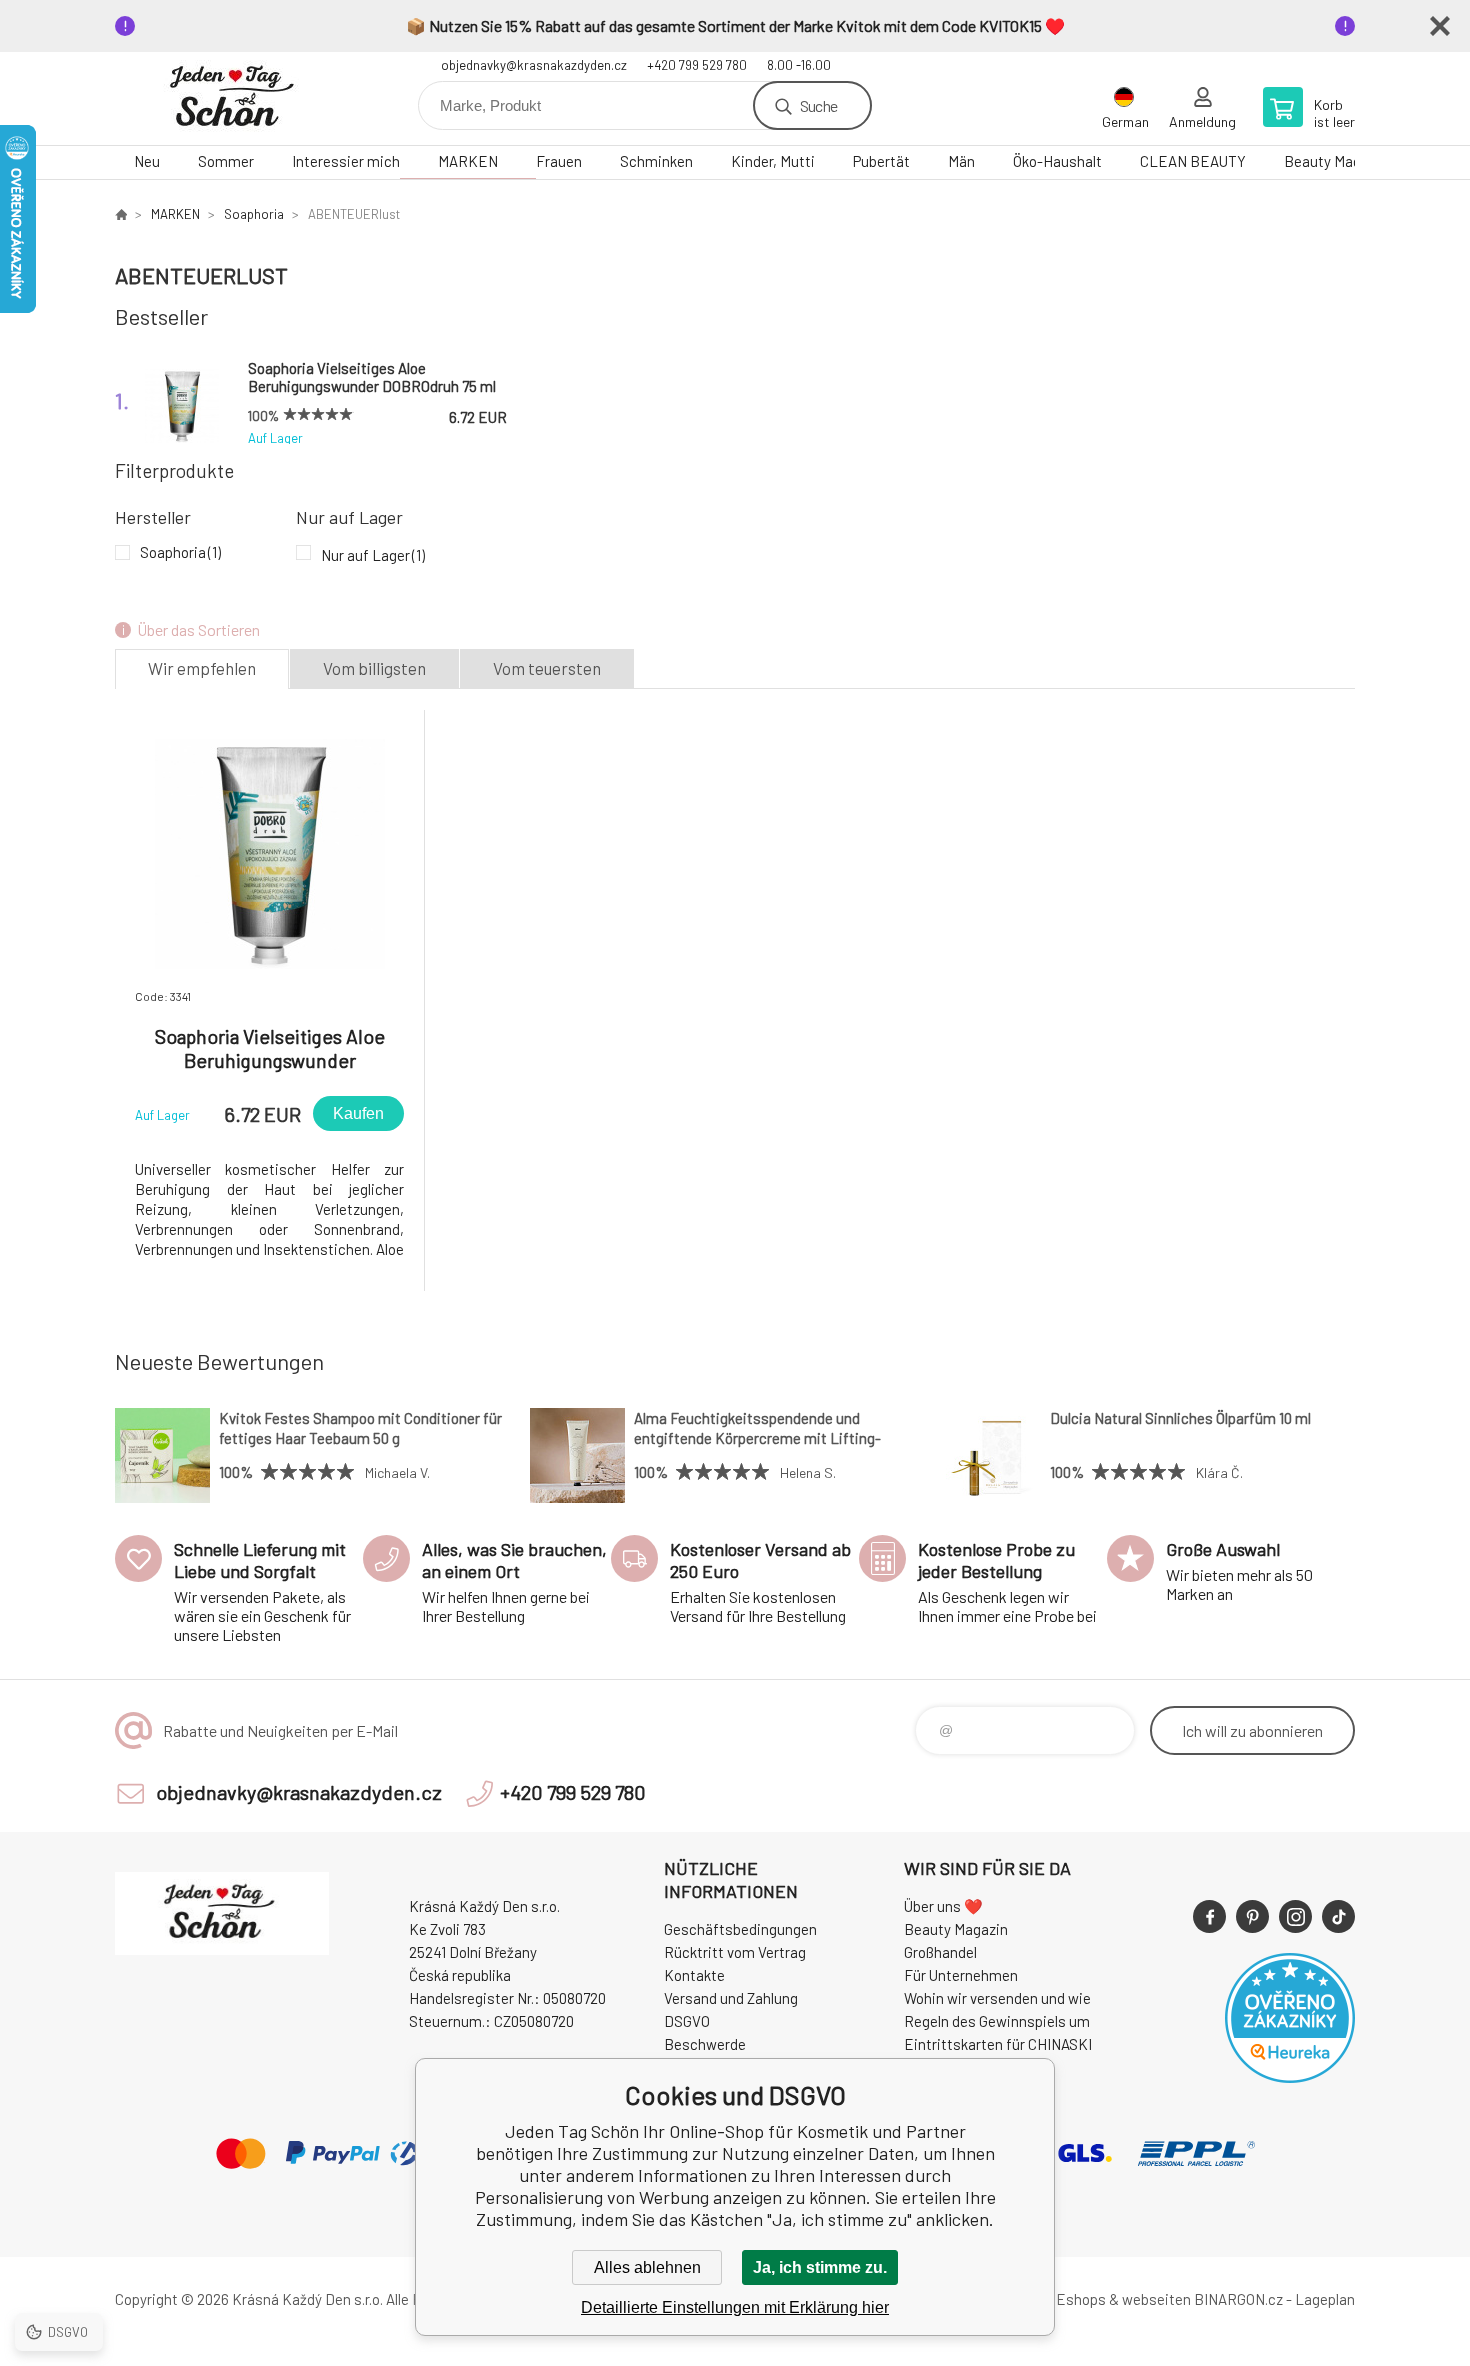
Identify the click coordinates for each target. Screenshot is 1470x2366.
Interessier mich (346, 161)
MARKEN (468, 161)
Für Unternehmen (961, 1975)
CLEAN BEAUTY (1193, 161)
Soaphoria (254, 214)
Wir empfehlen (202, 668)
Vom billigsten (374, 668)
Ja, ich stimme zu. (820, 2267)
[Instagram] (1295, 1916)
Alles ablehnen (647, 2267)
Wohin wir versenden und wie (997, 1998)
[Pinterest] (1252, 1916)
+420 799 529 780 (697, 65)
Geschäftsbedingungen (740, 1929)
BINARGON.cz (1238, 2299)
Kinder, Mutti (773, 161)
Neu (147, 161)
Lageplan (1325, 2299)
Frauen (559, 161)
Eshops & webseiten (1123, 2299)
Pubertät (881, 161)
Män (961, 161)
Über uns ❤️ (943, 1906)
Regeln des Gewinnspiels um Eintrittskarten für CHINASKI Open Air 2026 (998, 2044)
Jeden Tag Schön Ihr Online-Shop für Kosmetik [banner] (235, 98)
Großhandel (940, 1952)
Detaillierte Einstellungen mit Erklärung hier (735, 2307)
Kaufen (358, 1113)
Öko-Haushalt (1057, 161)
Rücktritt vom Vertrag (735, 1952)
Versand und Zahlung (731, 1998)
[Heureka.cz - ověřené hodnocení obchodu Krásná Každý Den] (1290, 2077)
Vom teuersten (547, 668)
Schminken (656, 161)
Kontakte (694, 1975)
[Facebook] (1209, 1916)
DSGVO (687, 2021)
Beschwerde (705, 2044)
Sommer (226, 161)
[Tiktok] (1338, 1916)
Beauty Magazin (1336, 161)
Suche (818, 105)
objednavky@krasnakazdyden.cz (534, 65)
